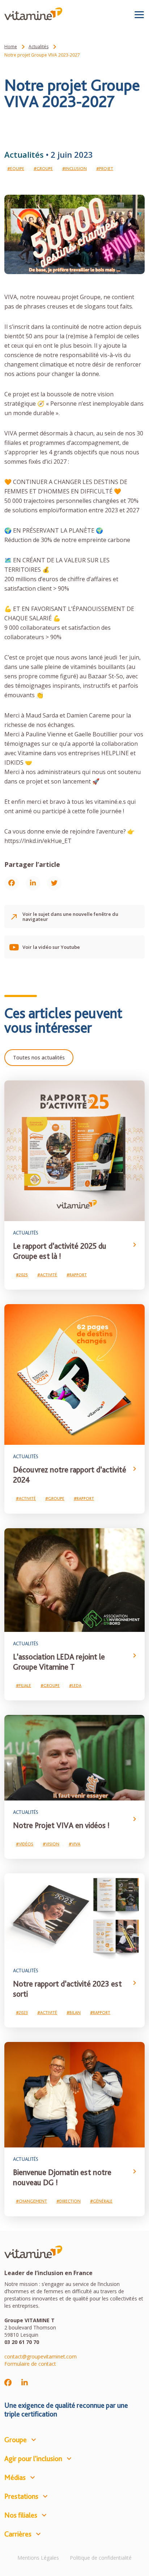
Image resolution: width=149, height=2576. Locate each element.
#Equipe (16, 169)
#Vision (51, 1844)
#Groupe (43, 169)
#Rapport (77, 1275)
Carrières (18, 2534)
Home (11, 47)
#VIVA (74, 1844)
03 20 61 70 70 (22, 2342)
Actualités (39, 47)
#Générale (101, 2201)
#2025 (22, 1275)
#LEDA (75, 1686)
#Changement (31, 2201)
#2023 (22, 2013)
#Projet (105, 169)
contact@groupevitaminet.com (41, 2356)
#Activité (47, 1275)
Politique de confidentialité (101, 2558)
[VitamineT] (33, 14)
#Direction (69, 2201)
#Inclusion (74, 169)
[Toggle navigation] (139, 15)
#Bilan (74, 2013)
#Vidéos (25, 1844)
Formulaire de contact (30, 2364)
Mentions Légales (38, 2558)
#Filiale (24, 1686)
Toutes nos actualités (39, 1057)
